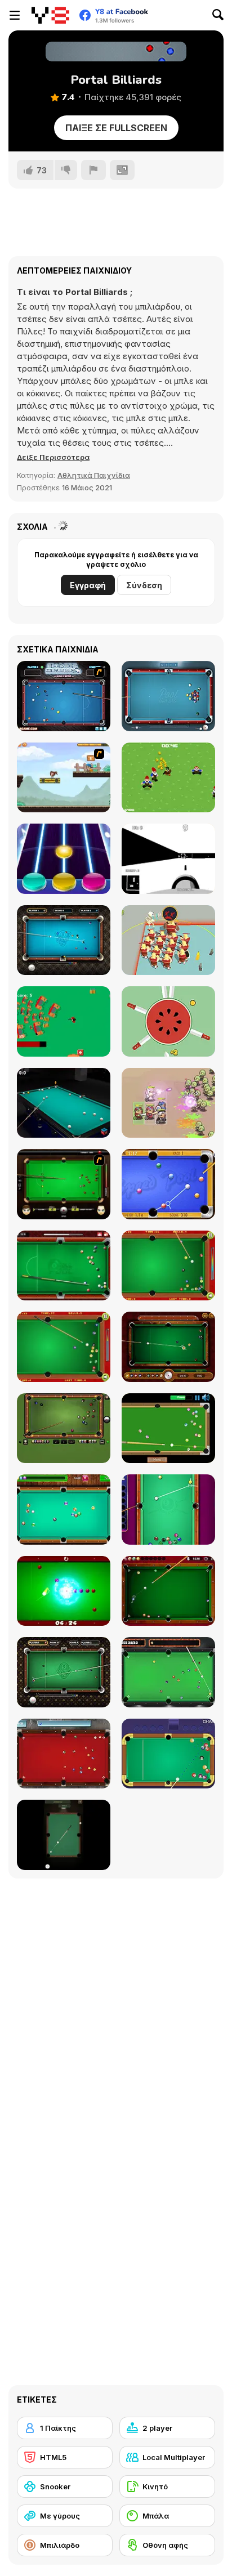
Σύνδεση (144, 585)
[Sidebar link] (15, 15)
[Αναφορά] (93, 170)
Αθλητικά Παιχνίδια (94, 475)
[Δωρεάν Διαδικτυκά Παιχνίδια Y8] (50, 15)
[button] (53, 457)
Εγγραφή (88, 585)
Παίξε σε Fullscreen (116, 128)
